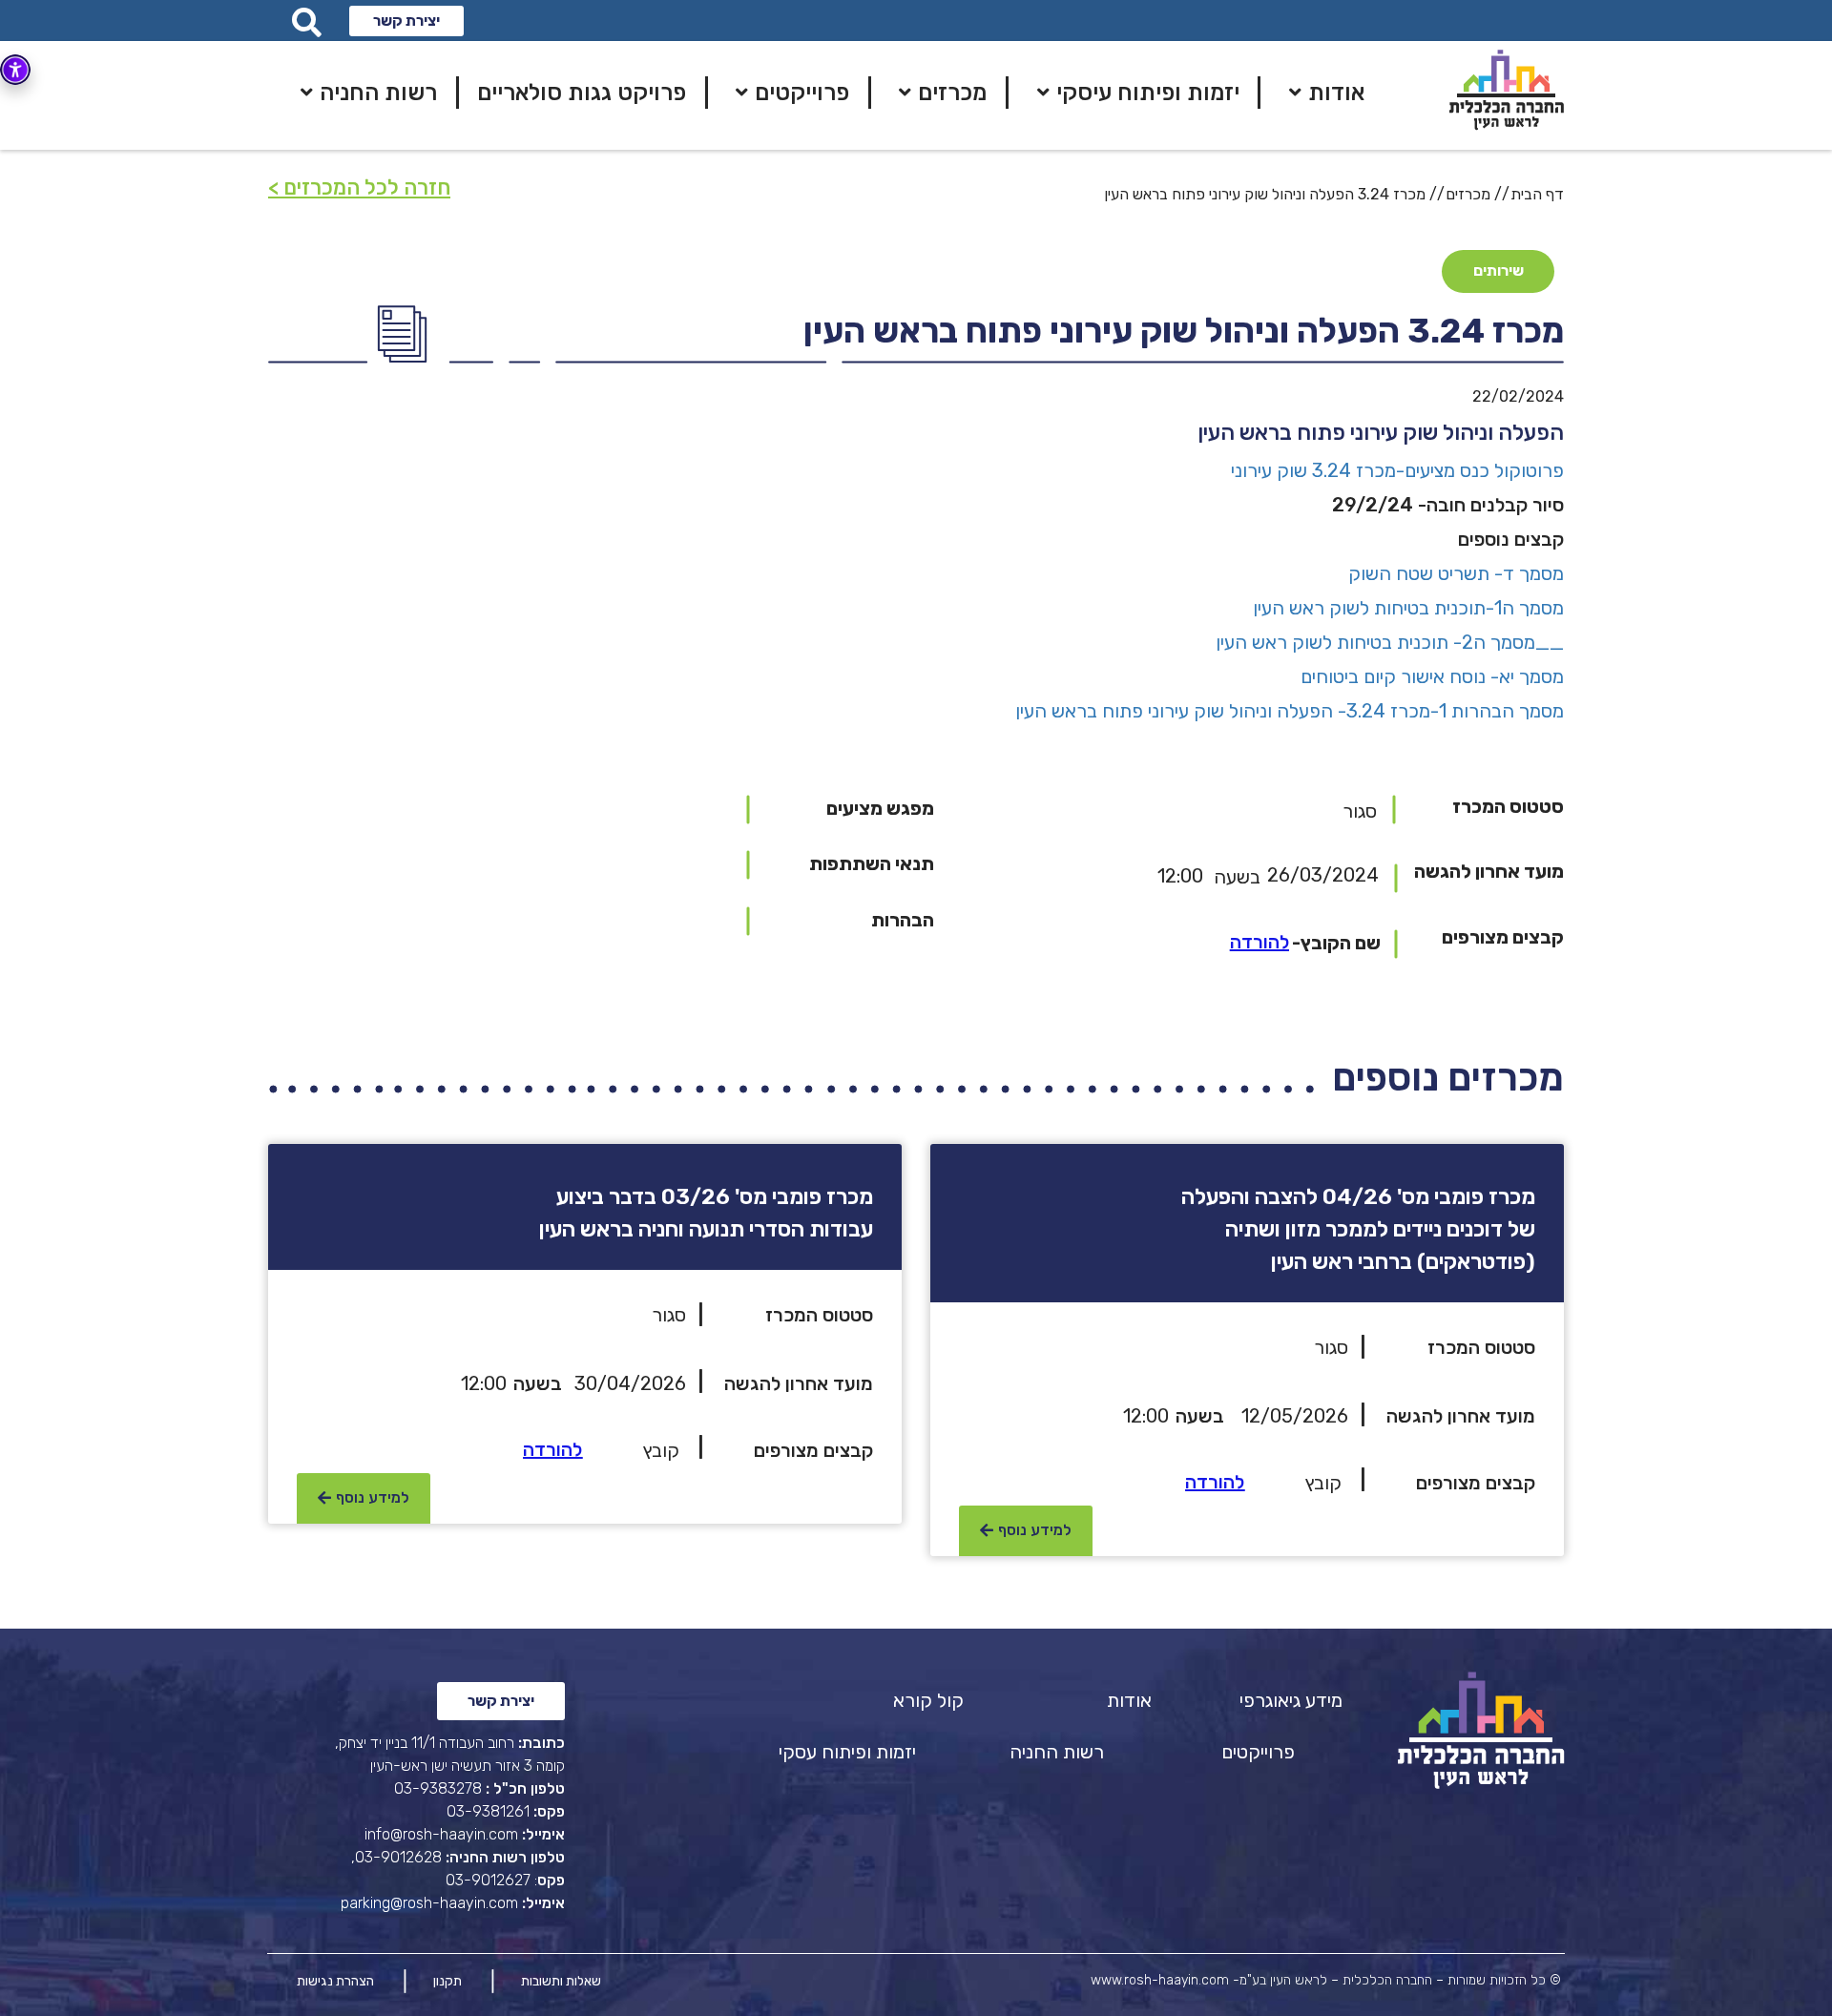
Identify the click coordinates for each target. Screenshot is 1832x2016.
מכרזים (1468, 194)
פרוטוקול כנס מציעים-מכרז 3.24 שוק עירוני (1395, 470)
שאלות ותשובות (561, 1981)
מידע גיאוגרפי (1291, 1700)
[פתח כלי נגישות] (15, 70)
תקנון (448, 1981)
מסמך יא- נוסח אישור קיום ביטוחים (1432, 676)
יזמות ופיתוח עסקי (847, 1752)
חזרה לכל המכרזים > (359, 187)
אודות (1129, 1700)
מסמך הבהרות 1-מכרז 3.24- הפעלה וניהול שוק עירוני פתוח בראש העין (1290, 711)
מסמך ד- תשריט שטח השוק (1456, 573)
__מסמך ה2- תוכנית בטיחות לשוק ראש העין (1390, 642)
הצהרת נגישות (335, 1981)
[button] (406, 21)
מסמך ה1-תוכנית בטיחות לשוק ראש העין (1408, 608)
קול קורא (928, 1700)
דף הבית (1537, 194)
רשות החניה (1057, 1752)
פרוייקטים (1258, 1752)
